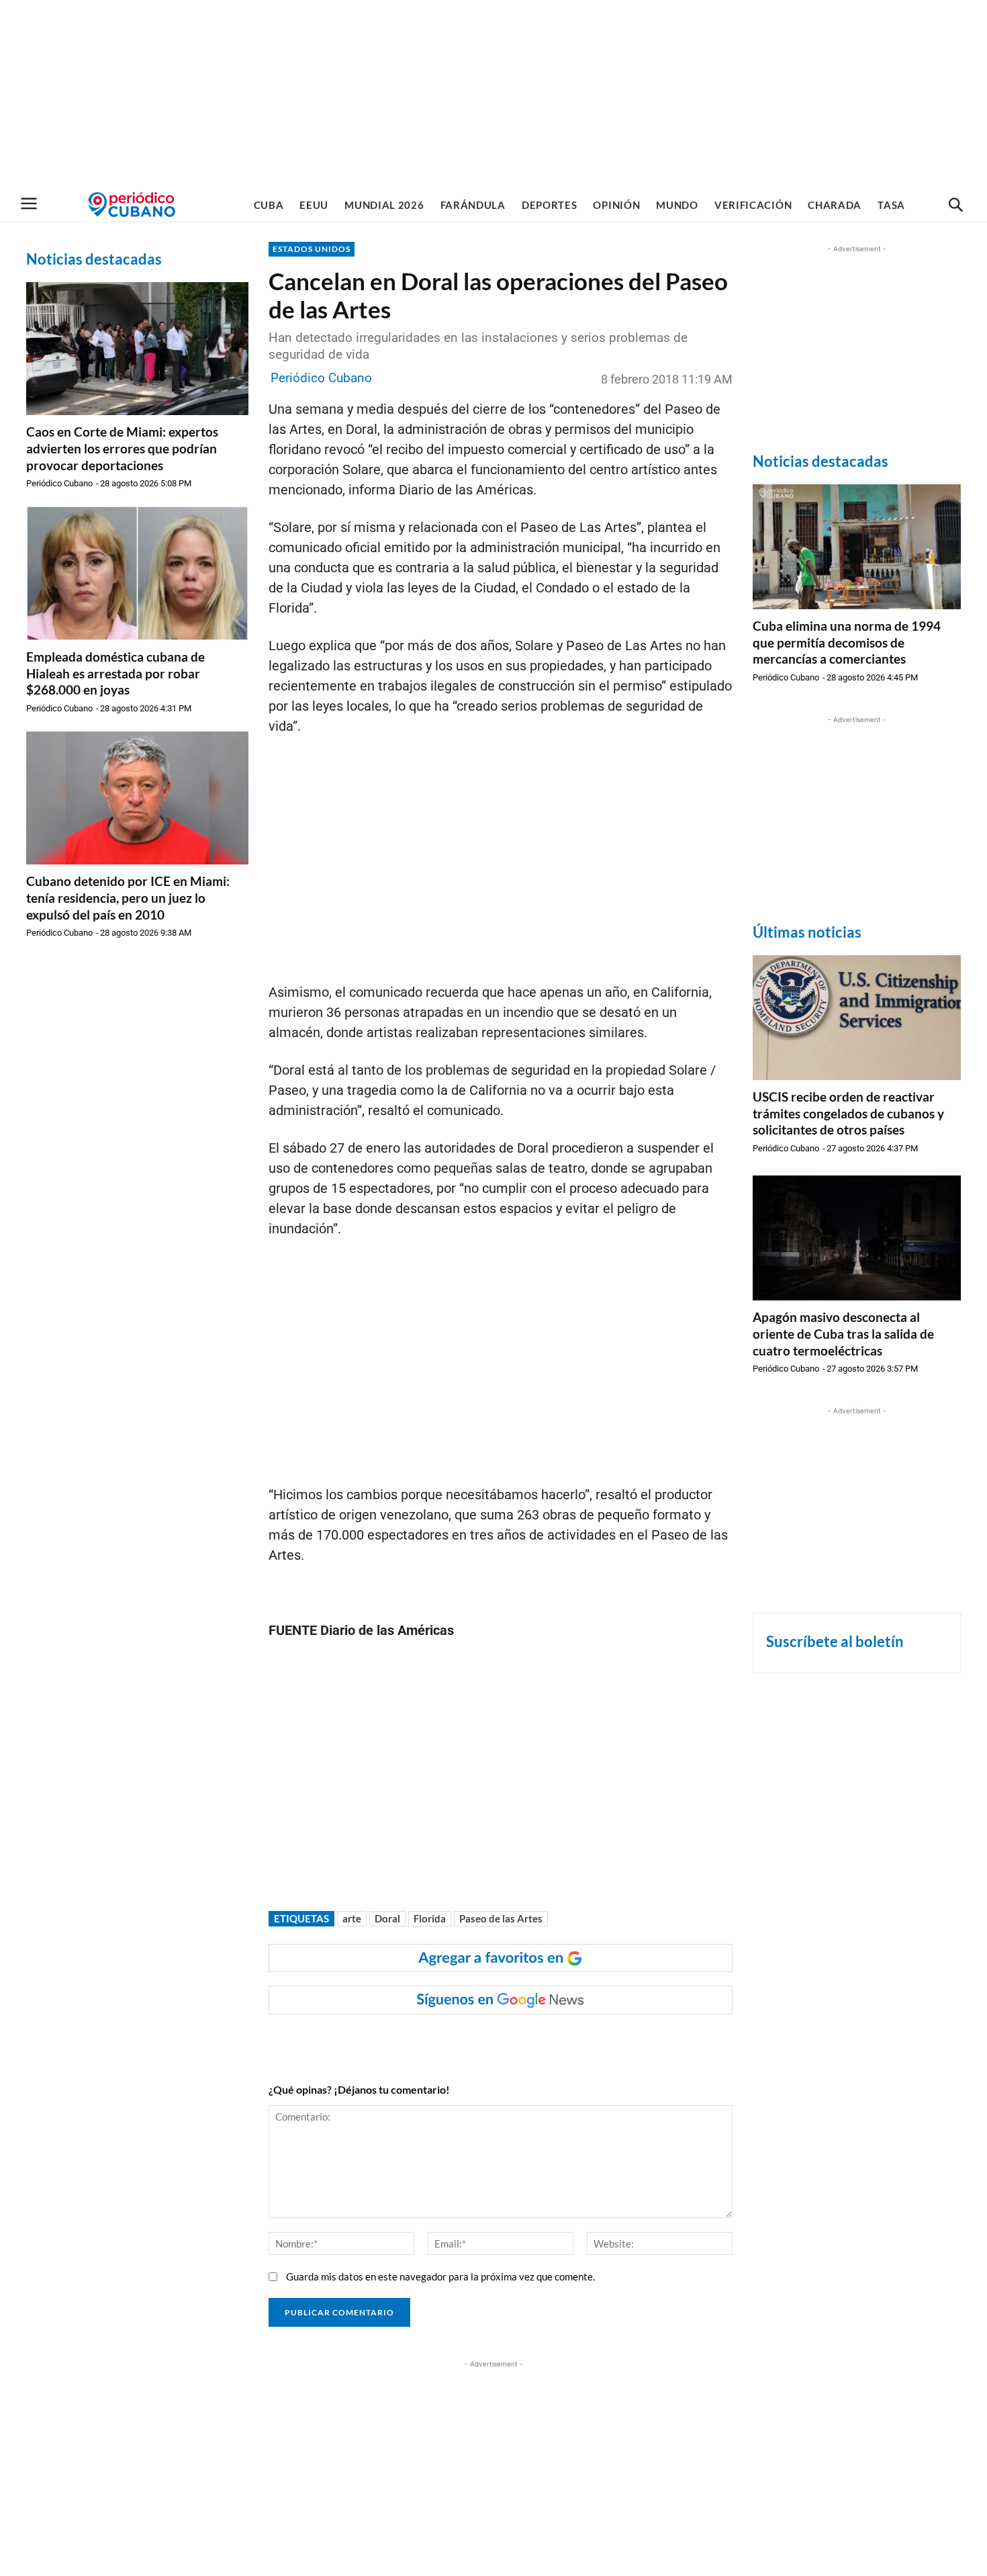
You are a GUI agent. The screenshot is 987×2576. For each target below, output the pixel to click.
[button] (955, 206)
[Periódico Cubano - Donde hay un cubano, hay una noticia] (132, 205)
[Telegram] (499, 2041)
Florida (430, 1918)
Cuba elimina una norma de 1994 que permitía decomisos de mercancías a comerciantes (847, 642)
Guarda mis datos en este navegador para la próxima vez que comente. (440, 2276)
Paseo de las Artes (501, 1918)
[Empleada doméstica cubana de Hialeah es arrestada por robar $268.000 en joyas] (137, 573)
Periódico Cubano (59, 483)
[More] (530, 2041)
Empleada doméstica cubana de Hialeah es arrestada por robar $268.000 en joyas (115, 673)
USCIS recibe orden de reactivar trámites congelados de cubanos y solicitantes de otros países (848, 1113)
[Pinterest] (468, 2041)
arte (352, 1918)
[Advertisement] (493, 94)
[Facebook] (375, 2041)
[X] (437, 2041)
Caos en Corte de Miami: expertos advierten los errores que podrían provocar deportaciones (122, 448)
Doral (387, 1918)
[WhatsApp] (406, 2041)
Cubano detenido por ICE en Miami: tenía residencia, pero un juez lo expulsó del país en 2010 (128, 897)
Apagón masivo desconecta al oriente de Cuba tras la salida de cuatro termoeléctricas (843, 1333)
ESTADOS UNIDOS (312, 249)
